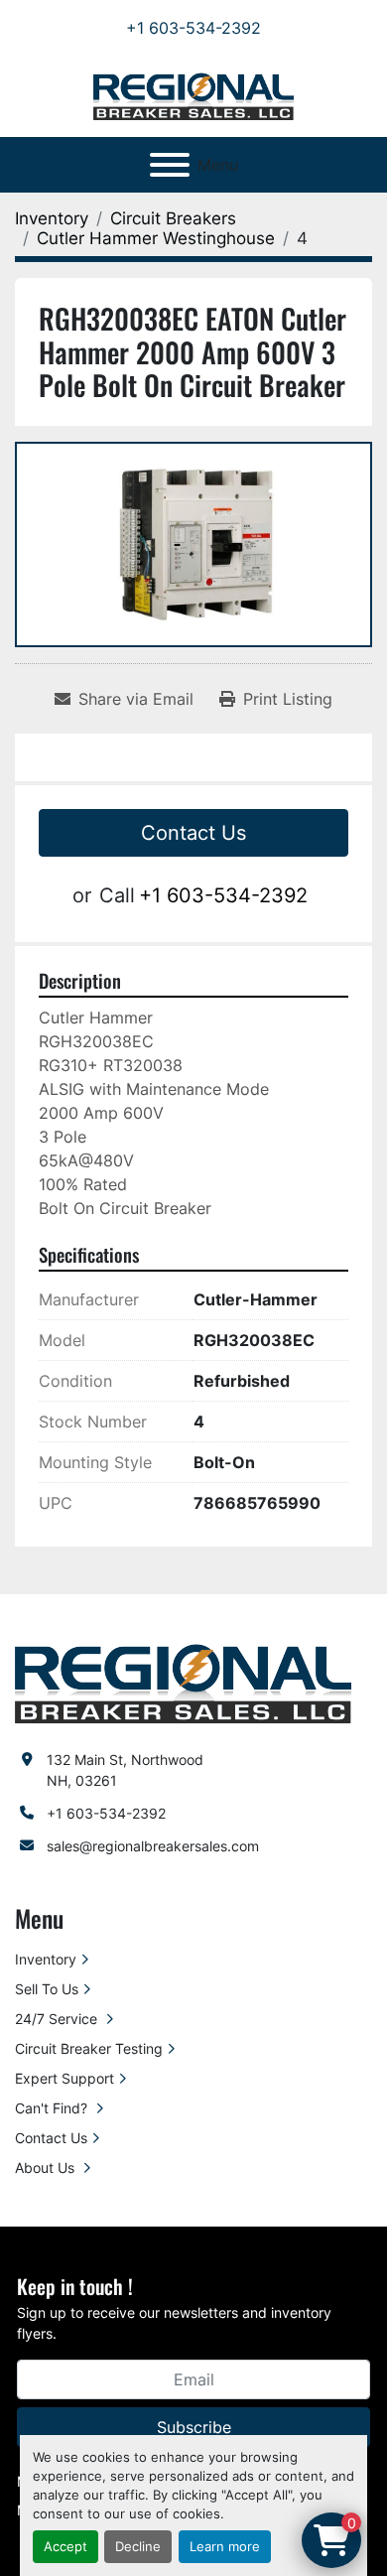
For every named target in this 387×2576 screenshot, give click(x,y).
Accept (65, 2547)
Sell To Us (47, 1989)
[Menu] (170, 165)
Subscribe (194, 2427)
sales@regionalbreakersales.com (153, 1846)
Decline (138, 2547)
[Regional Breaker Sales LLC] (183, 1682)
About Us (47, 2168)
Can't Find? (53, 2108)
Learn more (225, 2547)
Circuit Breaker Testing (89, 2048)
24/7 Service (58, 2019)
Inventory (46, 1959)
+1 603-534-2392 (193, 28)
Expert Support (64, 2078)
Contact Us (193, 833)
